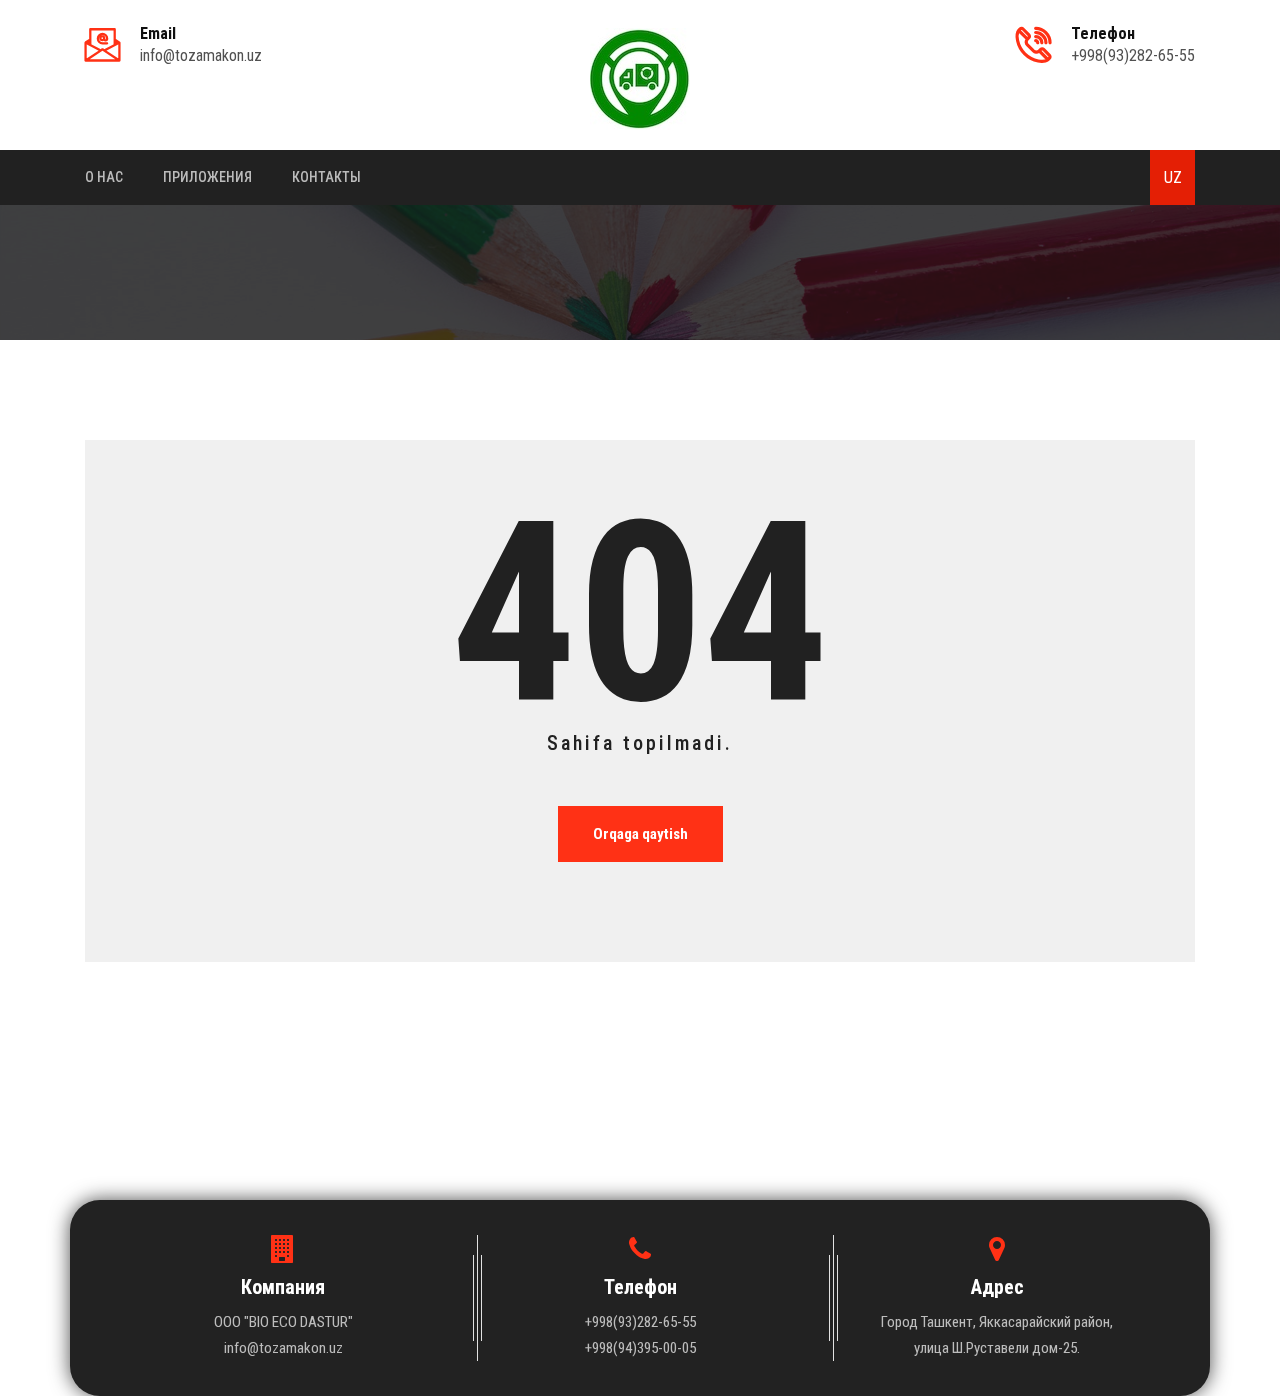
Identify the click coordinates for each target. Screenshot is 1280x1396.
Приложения (207, 177)
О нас (104, 177)
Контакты (326, 177)
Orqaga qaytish (640, 834)
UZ (1173, 177)
